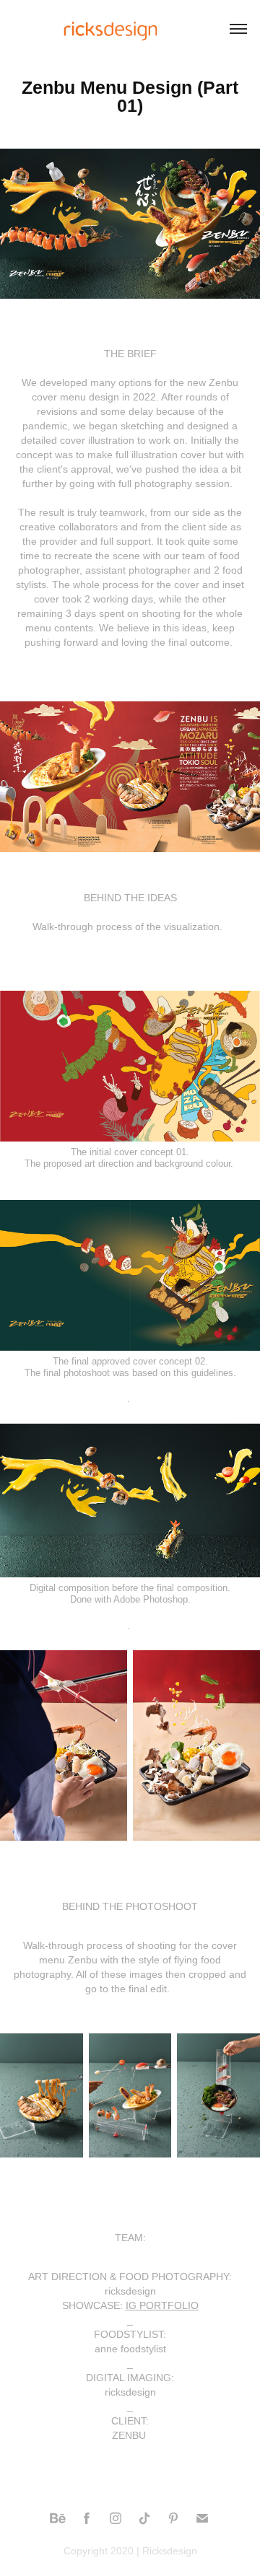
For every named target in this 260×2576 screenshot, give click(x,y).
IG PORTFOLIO (162, 2305)
